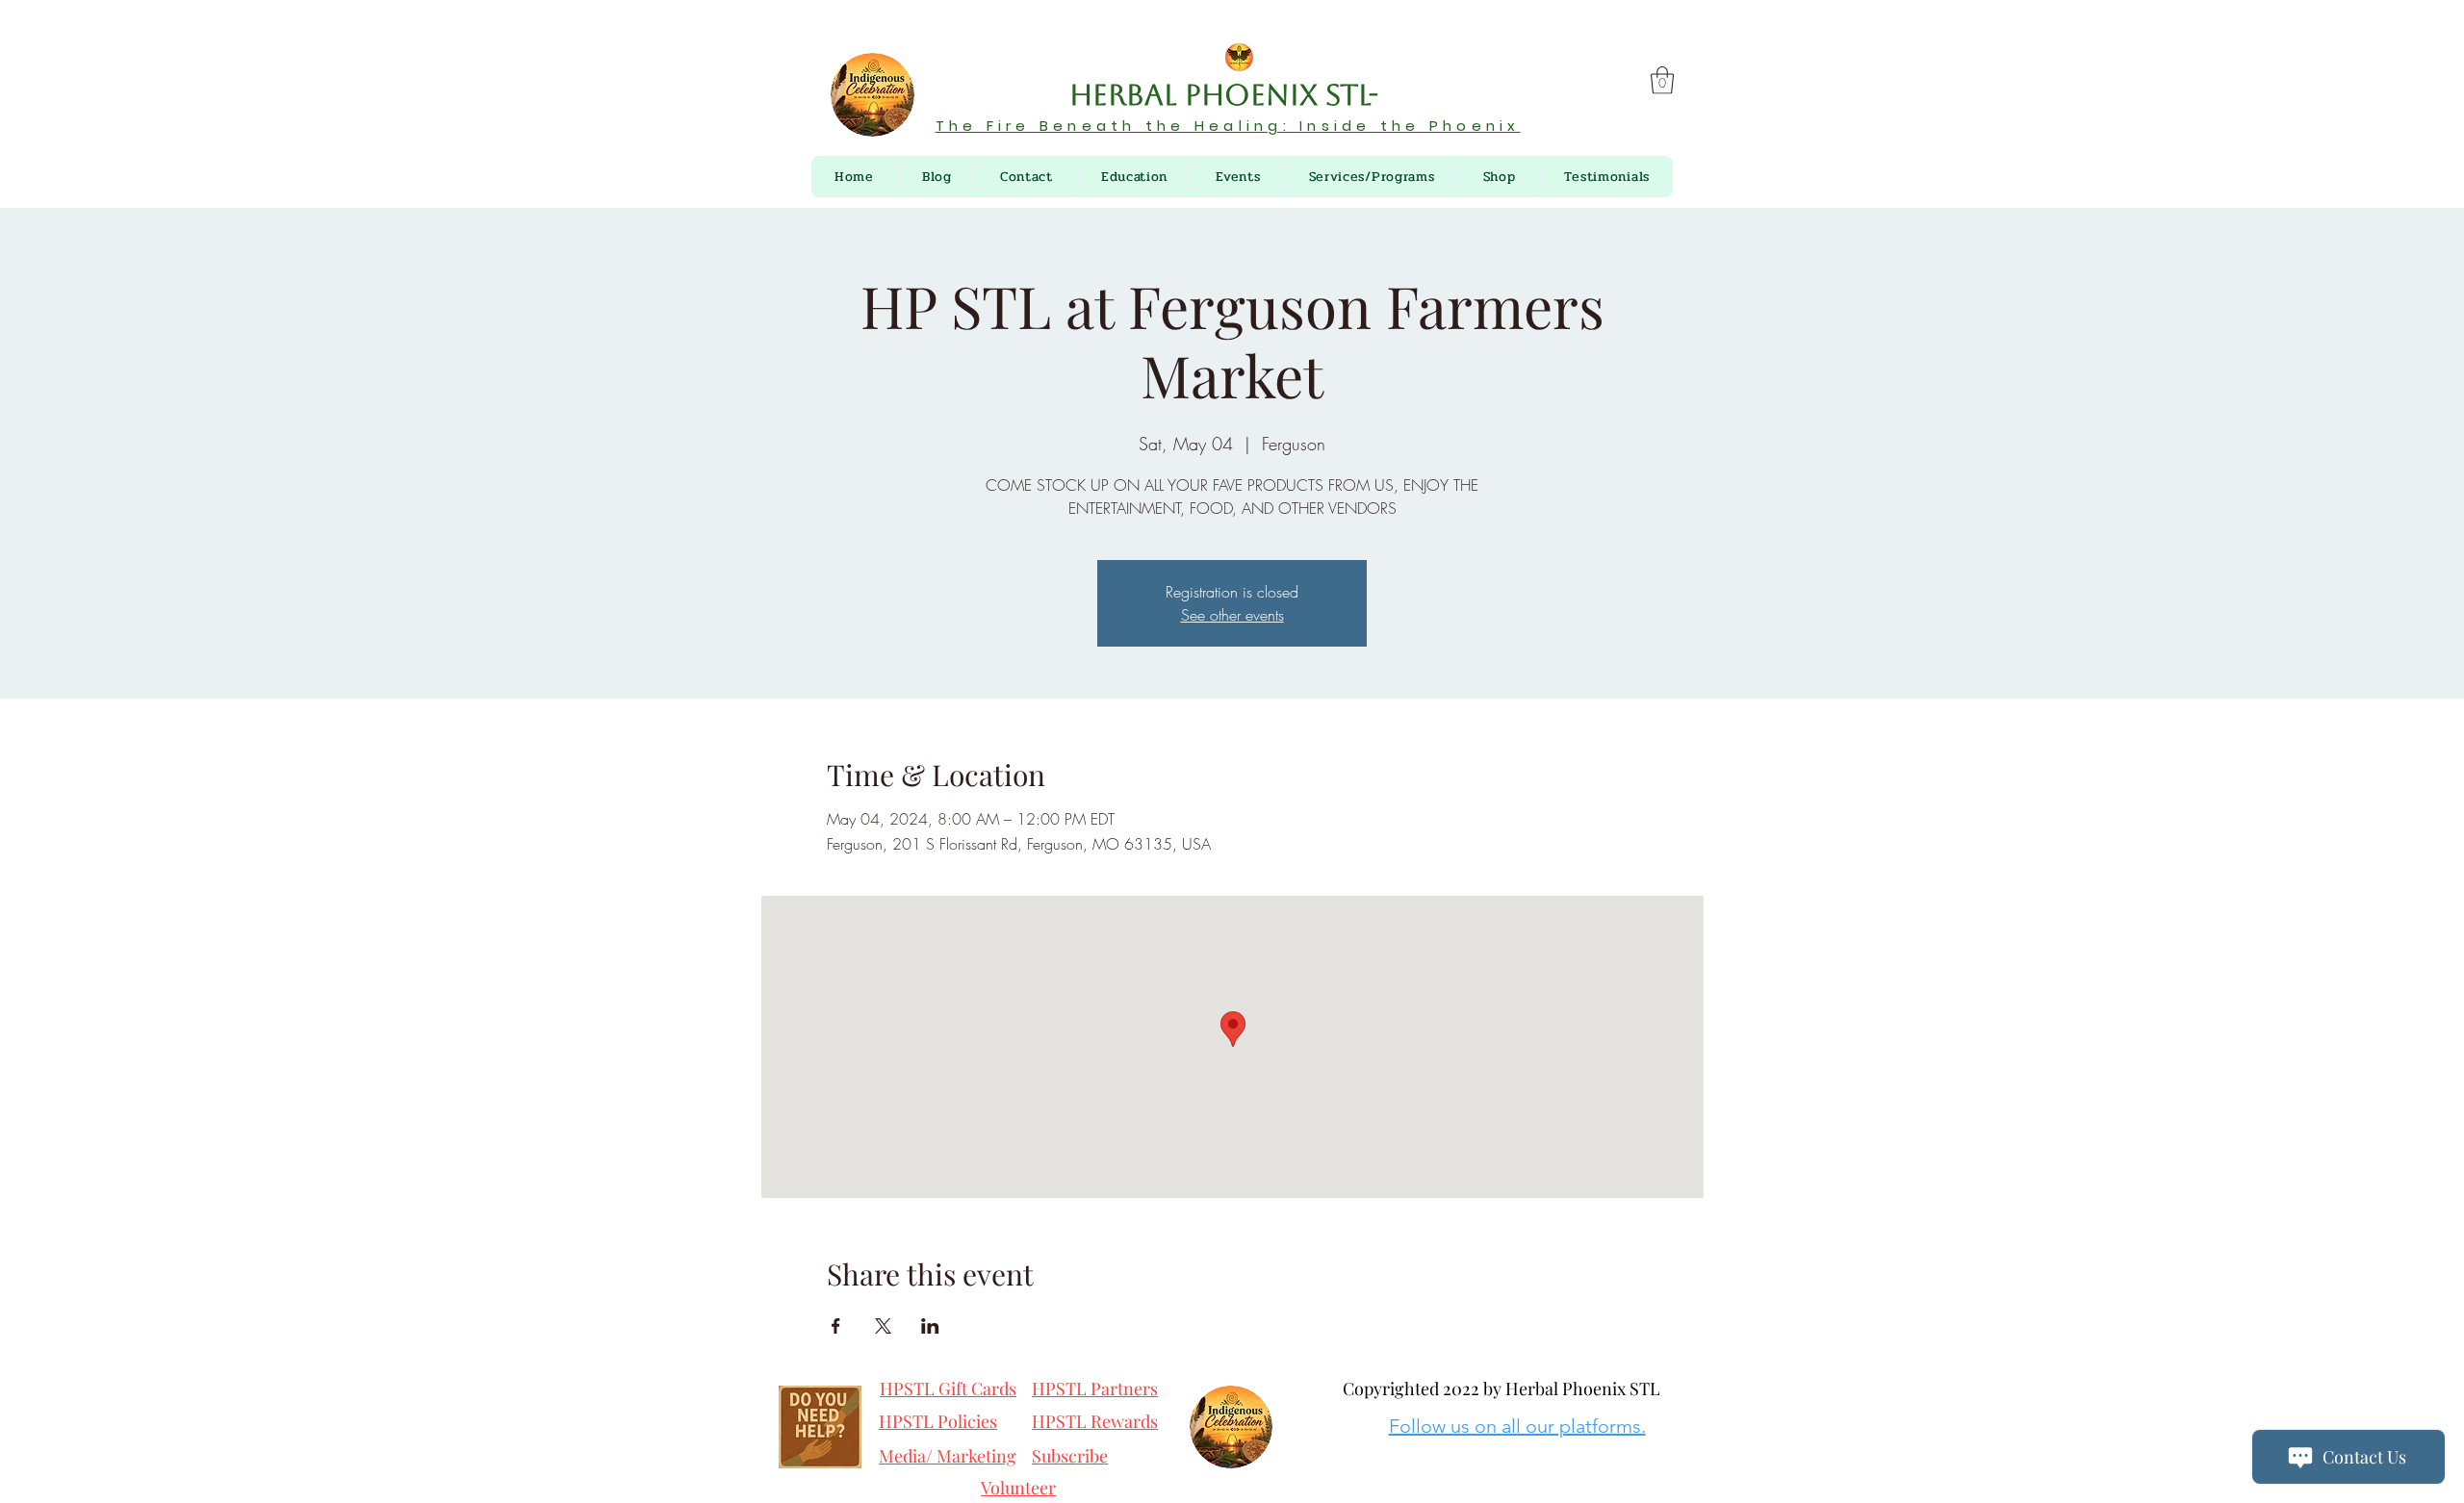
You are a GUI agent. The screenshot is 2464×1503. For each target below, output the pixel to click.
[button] (1662, 80)
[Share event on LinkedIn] (930, 1326)
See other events (1232, 615)
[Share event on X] (883, 1326)
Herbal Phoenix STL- (1228, 95)
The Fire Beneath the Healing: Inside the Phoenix (1228, 126)
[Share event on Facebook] (836, 1326)
